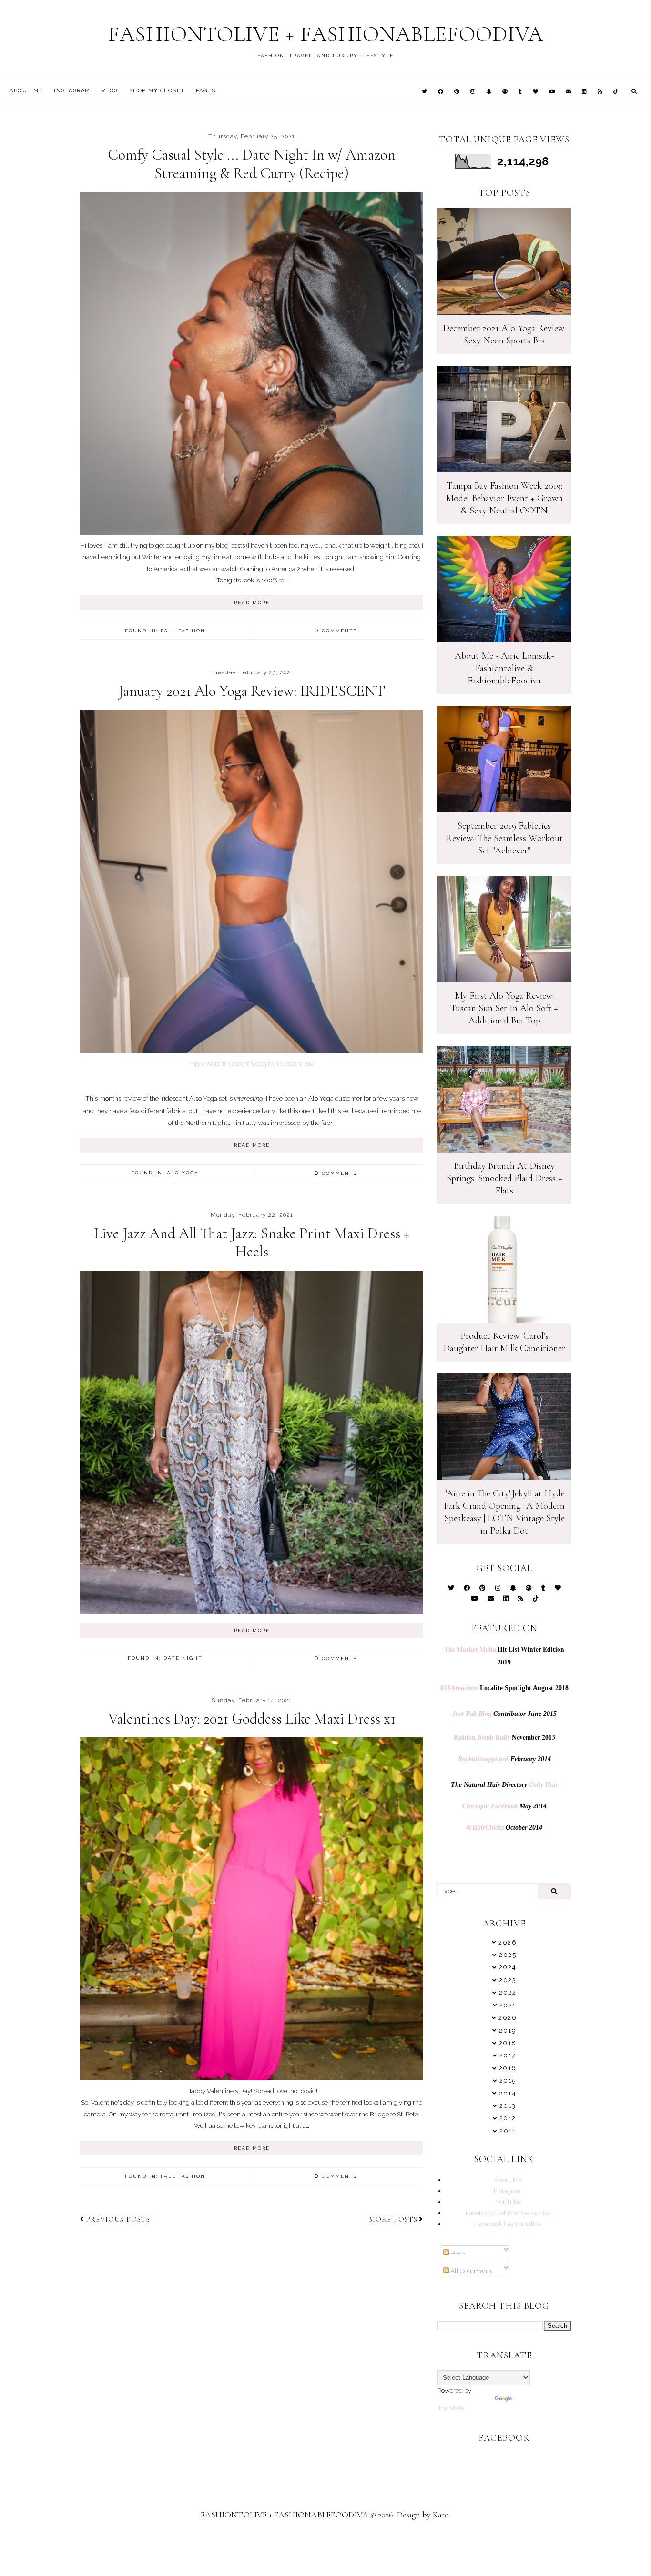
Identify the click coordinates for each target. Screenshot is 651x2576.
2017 (508, 2055)
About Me (26, 91)
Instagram (72, 91)
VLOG (110, 91)
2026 (508, 1942)
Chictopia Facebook (490, 1806)
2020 (508, 2018)
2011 (508, 2131)
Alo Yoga (183, 1173)
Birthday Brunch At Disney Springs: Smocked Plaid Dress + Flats (504, 1178)
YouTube (508, 2202)
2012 (508, 2118)
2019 (508, 2030)
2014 (508, 2093)
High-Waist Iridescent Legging (232, 1063)
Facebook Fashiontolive (508, 2224)
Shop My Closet (157, 91)
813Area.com (459, 1688)
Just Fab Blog (472, 1714)
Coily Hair (544, 1785)
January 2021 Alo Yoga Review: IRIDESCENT (252, 691)
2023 (508, 1980)
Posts (457, 2253)
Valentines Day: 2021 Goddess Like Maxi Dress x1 (252, 1719)
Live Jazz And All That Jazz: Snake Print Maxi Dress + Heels (252, 1242)
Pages (206, 91)
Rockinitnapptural (483, 1759)
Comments (336, 631)
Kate (441, 2515)
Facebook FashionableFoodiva (508, 2213)
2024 (508, 1967)
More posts (393, 2219)
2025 (508, 1955)
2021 (508, 2005)
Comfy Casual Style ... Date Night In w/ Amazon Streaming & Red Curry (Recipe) (252, 164)
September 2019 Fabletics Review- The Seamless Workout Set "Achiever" (504, 838)
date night (183, 1658)
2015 (508, 2080)
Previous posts (118, 2219)
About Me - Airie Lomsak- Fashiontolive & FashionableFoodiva (504, 668)
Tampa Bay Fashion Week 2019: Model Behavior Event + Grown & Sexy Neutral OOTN (504, 498)
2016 (508, 2068)
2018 (508, 2043)
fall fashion (183, 631)
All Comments (470, 2271)
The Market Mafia (470, 1649)
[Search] (554, 1891)
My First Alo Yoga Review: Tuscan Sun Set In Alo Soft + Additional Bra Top (504, 1008)
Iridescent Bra (295, 1063)
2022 (508, 1992)
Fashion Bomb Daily (482, 1737)
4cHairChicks (485, 1828)
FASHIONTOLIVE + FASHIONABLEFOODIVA (326, 34)
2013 (508, 2106)
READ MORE (252, 603)
